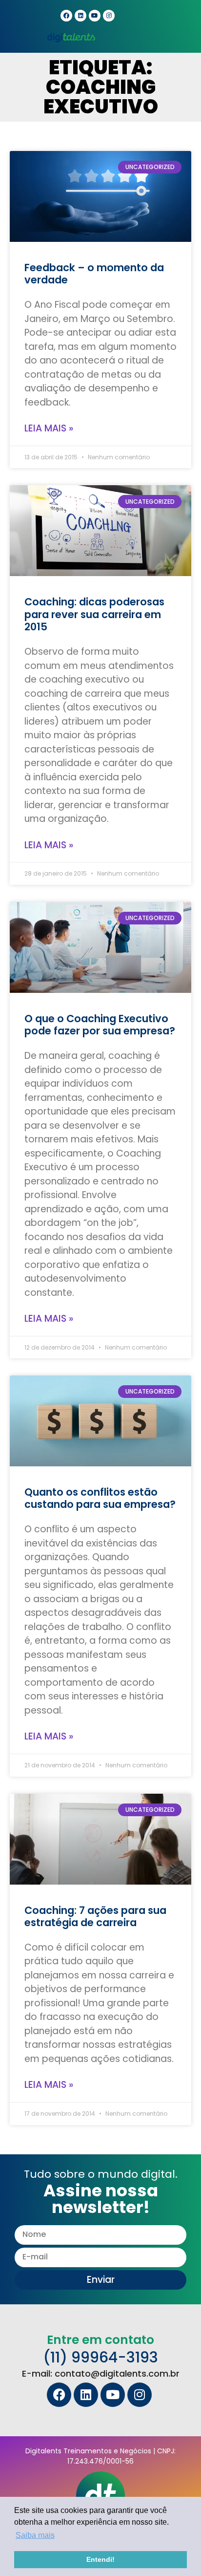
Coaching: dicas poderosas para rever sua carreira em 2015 (94, 614)
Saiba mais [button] (35, 2535)
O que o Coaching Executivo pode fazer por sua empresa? (100, 1025)
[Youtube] (95, 16)
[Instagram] (109, 16)
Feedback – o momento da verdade (94, 274)
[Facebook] (66, 16)
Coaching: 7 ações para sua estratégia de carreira (95, 1916)
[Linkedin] (80, 16)
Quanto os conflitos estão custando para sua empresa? (100, 1498)
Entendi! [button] (100, 2559)
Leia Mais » (49, 428)
